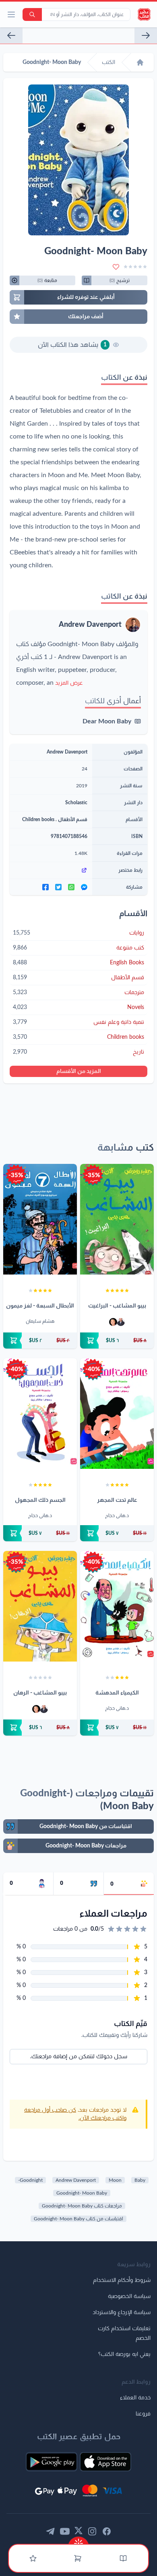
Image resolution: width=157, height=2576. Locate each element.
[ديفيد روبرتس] (121, 1322)
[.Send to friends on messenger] (84, 887)
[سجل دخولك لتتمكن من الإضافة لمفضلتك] (116, 267)
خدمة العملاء (135, 2398)
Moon (115, 2180)
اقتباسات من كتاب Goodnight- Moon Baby (78, 2219)
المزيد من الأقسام (79, 1071)
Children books (38, 820)
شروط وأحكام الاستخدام (122, 2280)
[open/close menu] (11, 14)
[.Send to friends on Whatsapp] (71, 887)
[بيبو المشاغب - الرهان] (40, 1606)
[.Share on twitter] (58, 887)
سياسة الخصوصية (129, 2296)
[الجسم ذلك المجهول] (40, 1414)
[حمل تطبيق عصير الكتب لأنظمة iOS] (105, 2462)
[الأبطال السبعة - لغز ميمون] (40, 1219)
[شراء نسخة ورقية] (117, 1341)
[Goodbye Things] (146, 35)
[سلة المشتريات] (78, 2558)
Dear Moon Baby (107, 721)
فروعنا (143, 2414)
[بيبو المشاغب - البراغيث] (117, 1219)
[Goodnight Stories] (11, 35)
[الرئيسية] (140, 62)
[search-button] (32, 14)
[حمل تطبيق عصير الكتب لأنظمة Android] (52, 2462)
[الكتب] (123, 2558)
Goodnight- (30, 2180)
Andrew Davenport (90, 625)
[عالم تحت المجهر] (117, 1414)
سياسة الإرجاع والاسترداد (122, 2312)
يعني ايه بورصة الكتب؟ (124, 2354)
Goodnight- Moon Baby (82, 2193)
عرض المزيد (69, 683)
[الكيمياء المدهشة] (117, 1606)
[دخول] (33, 2558)
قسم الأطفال (73, 820)
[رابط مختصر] (51, 870)
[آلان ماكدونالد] (113, 1322)
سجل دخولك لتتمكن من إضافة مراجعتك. (79, 2057)
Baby (140, 2180)
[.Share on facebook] (45, 887)
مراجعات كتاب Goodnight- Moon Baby (82, 2206)
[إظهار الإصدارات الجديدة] (78, 2541)
